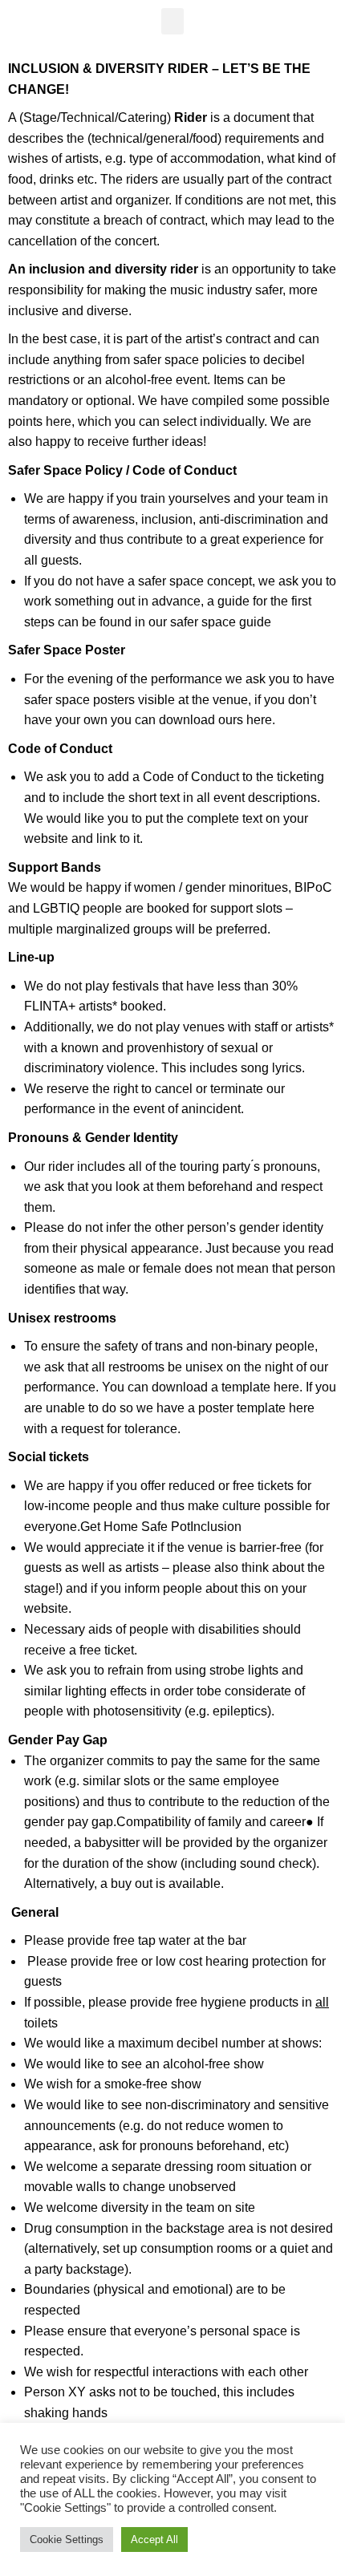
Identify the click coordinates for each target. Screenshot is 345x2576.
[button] (172, 21)
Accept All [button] (154, 2540)
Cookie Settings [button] (67, 2540)
